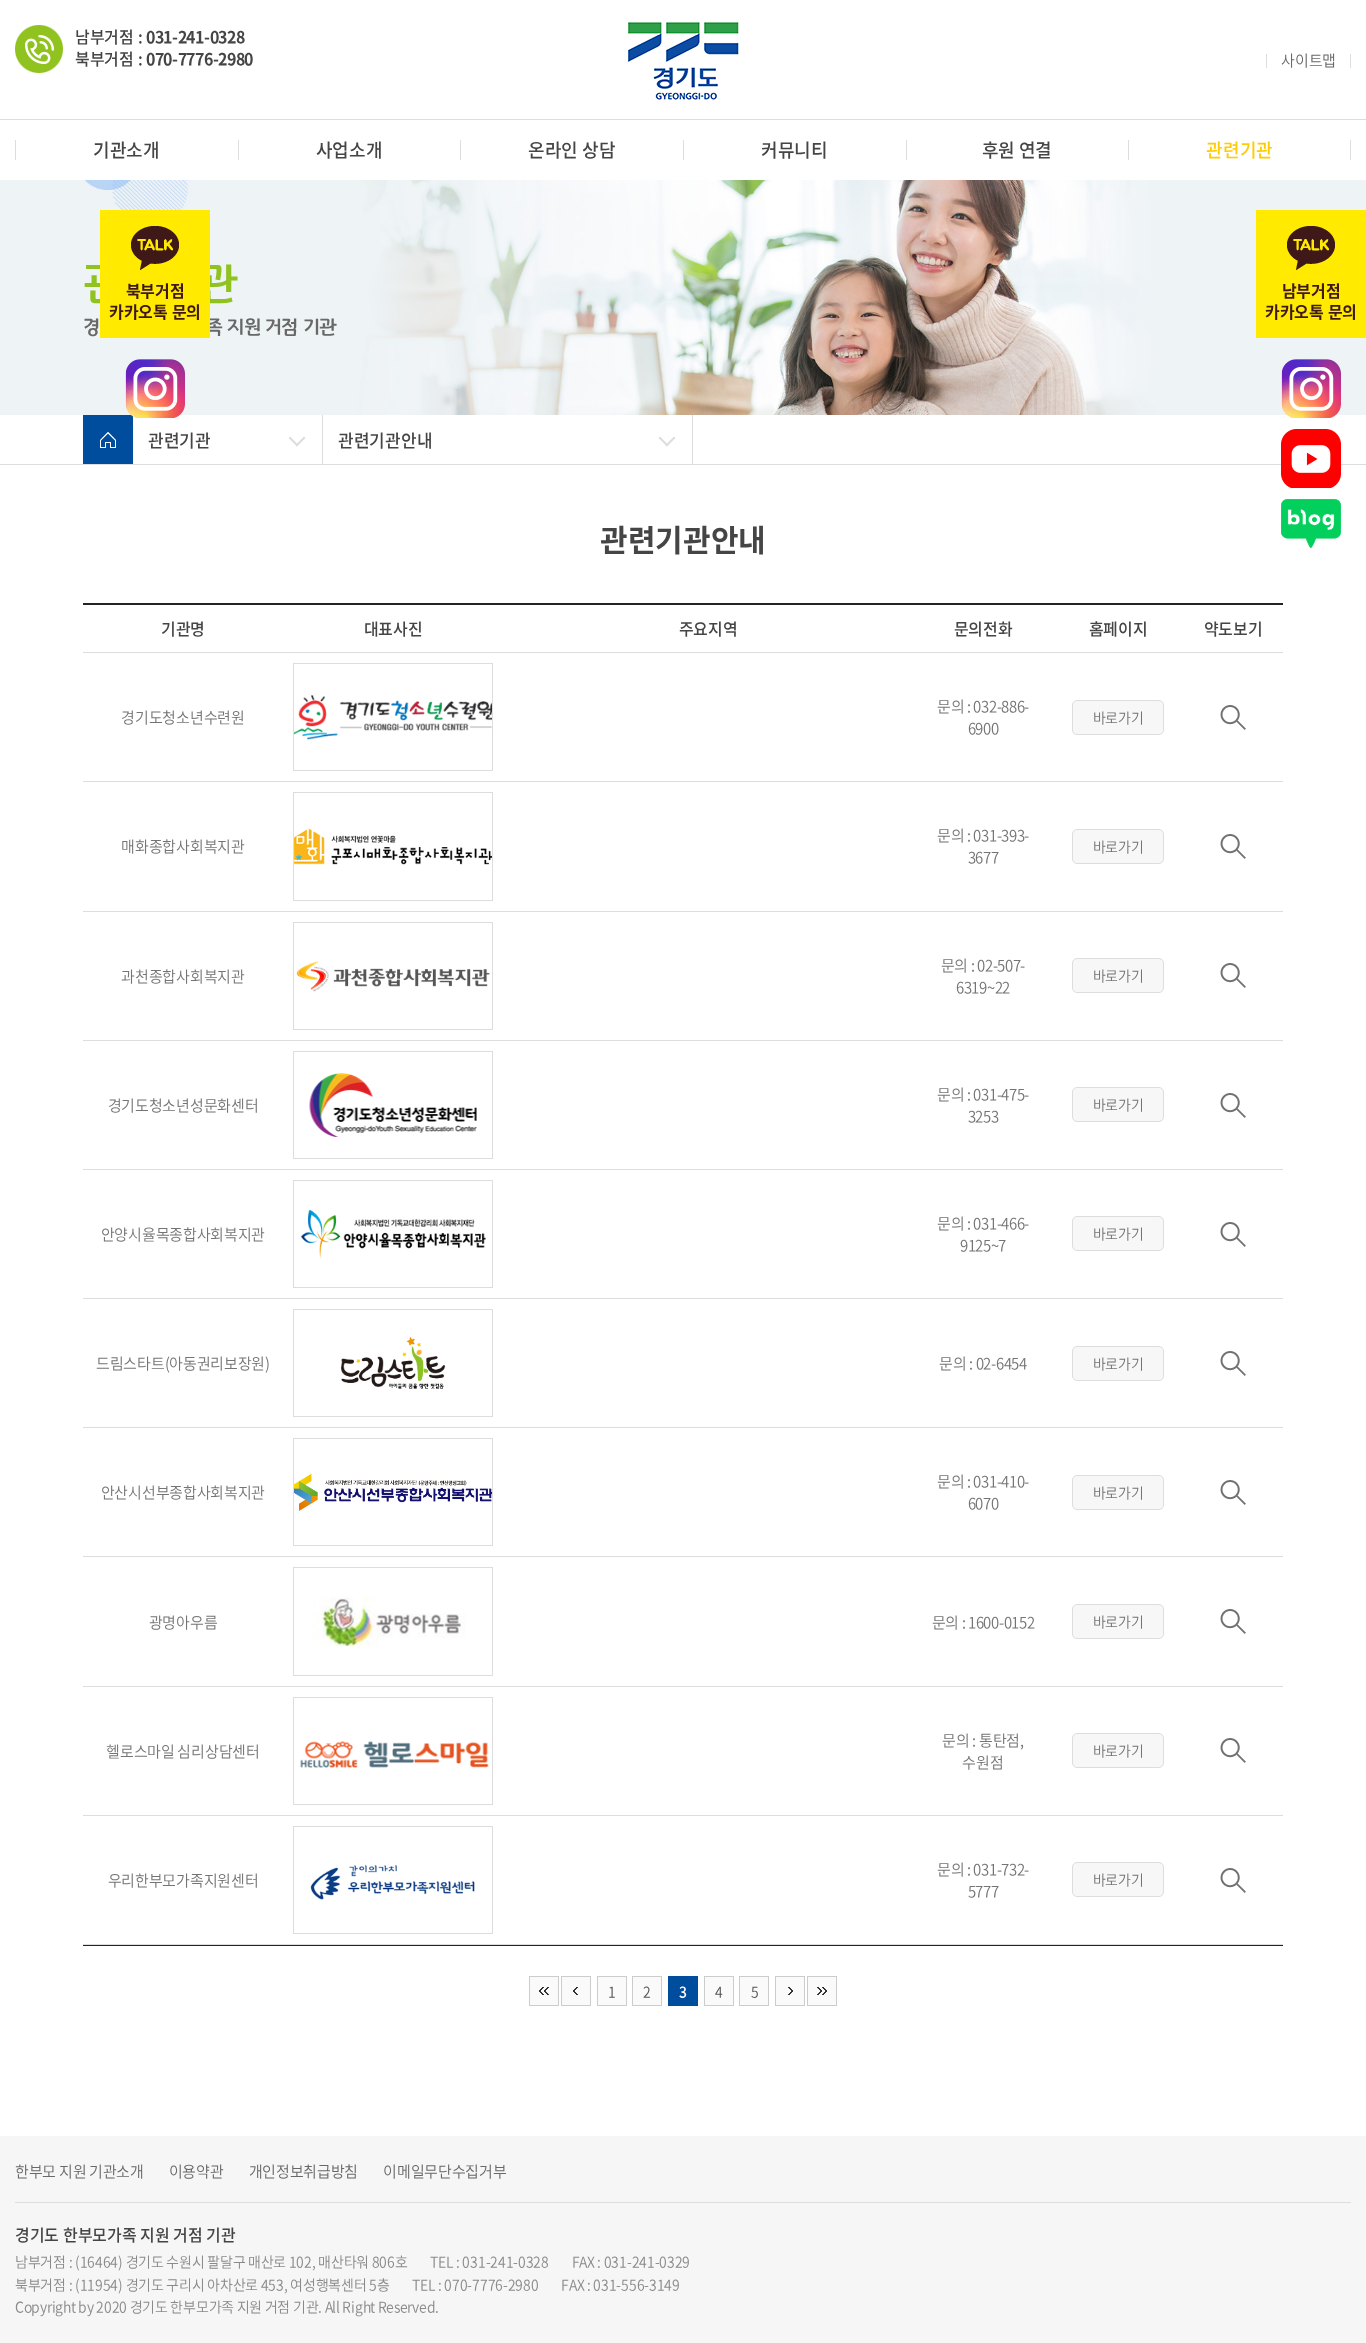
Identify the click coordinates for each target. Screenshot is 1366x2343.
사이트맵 (1308, 60)
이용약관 (196, 2171)
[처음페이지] (544, 1991)
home (108, 440)
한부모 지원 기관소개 (79, 2171)
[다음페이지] (790, 1991)
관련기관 (1239, 149)
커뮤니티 (794, 149)
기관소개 (126, 149)
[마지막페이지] (822, 1991)
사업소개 (349, 149)
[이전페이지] (576, 1991)
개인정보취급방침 (304, 2171)
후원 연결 (1017, 149)
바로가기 (1118, 717)
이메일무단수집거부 (444, 2171)
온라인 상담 (571, 149)
